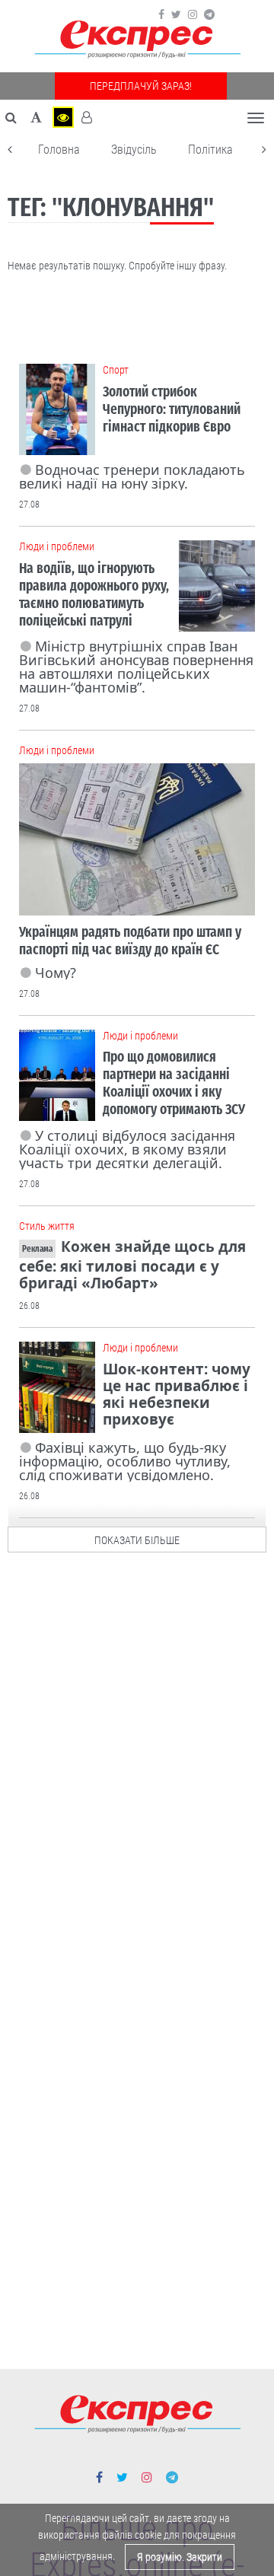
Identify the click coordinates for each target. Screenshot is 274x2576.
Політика (210, 150)
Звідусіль (134, 150)
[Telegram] (209, 14)
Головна (59, 150)
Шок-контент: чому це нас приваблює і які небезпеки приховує (177, 1394)
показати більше (137, 1540)
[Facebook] (161, 14)
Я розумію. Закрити (180, 2557)
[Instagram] (193, 14)
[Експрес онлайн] (137, 40)
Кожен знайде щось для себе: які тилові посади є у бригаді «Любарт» (132, 1265)
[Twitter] (176, 14)
